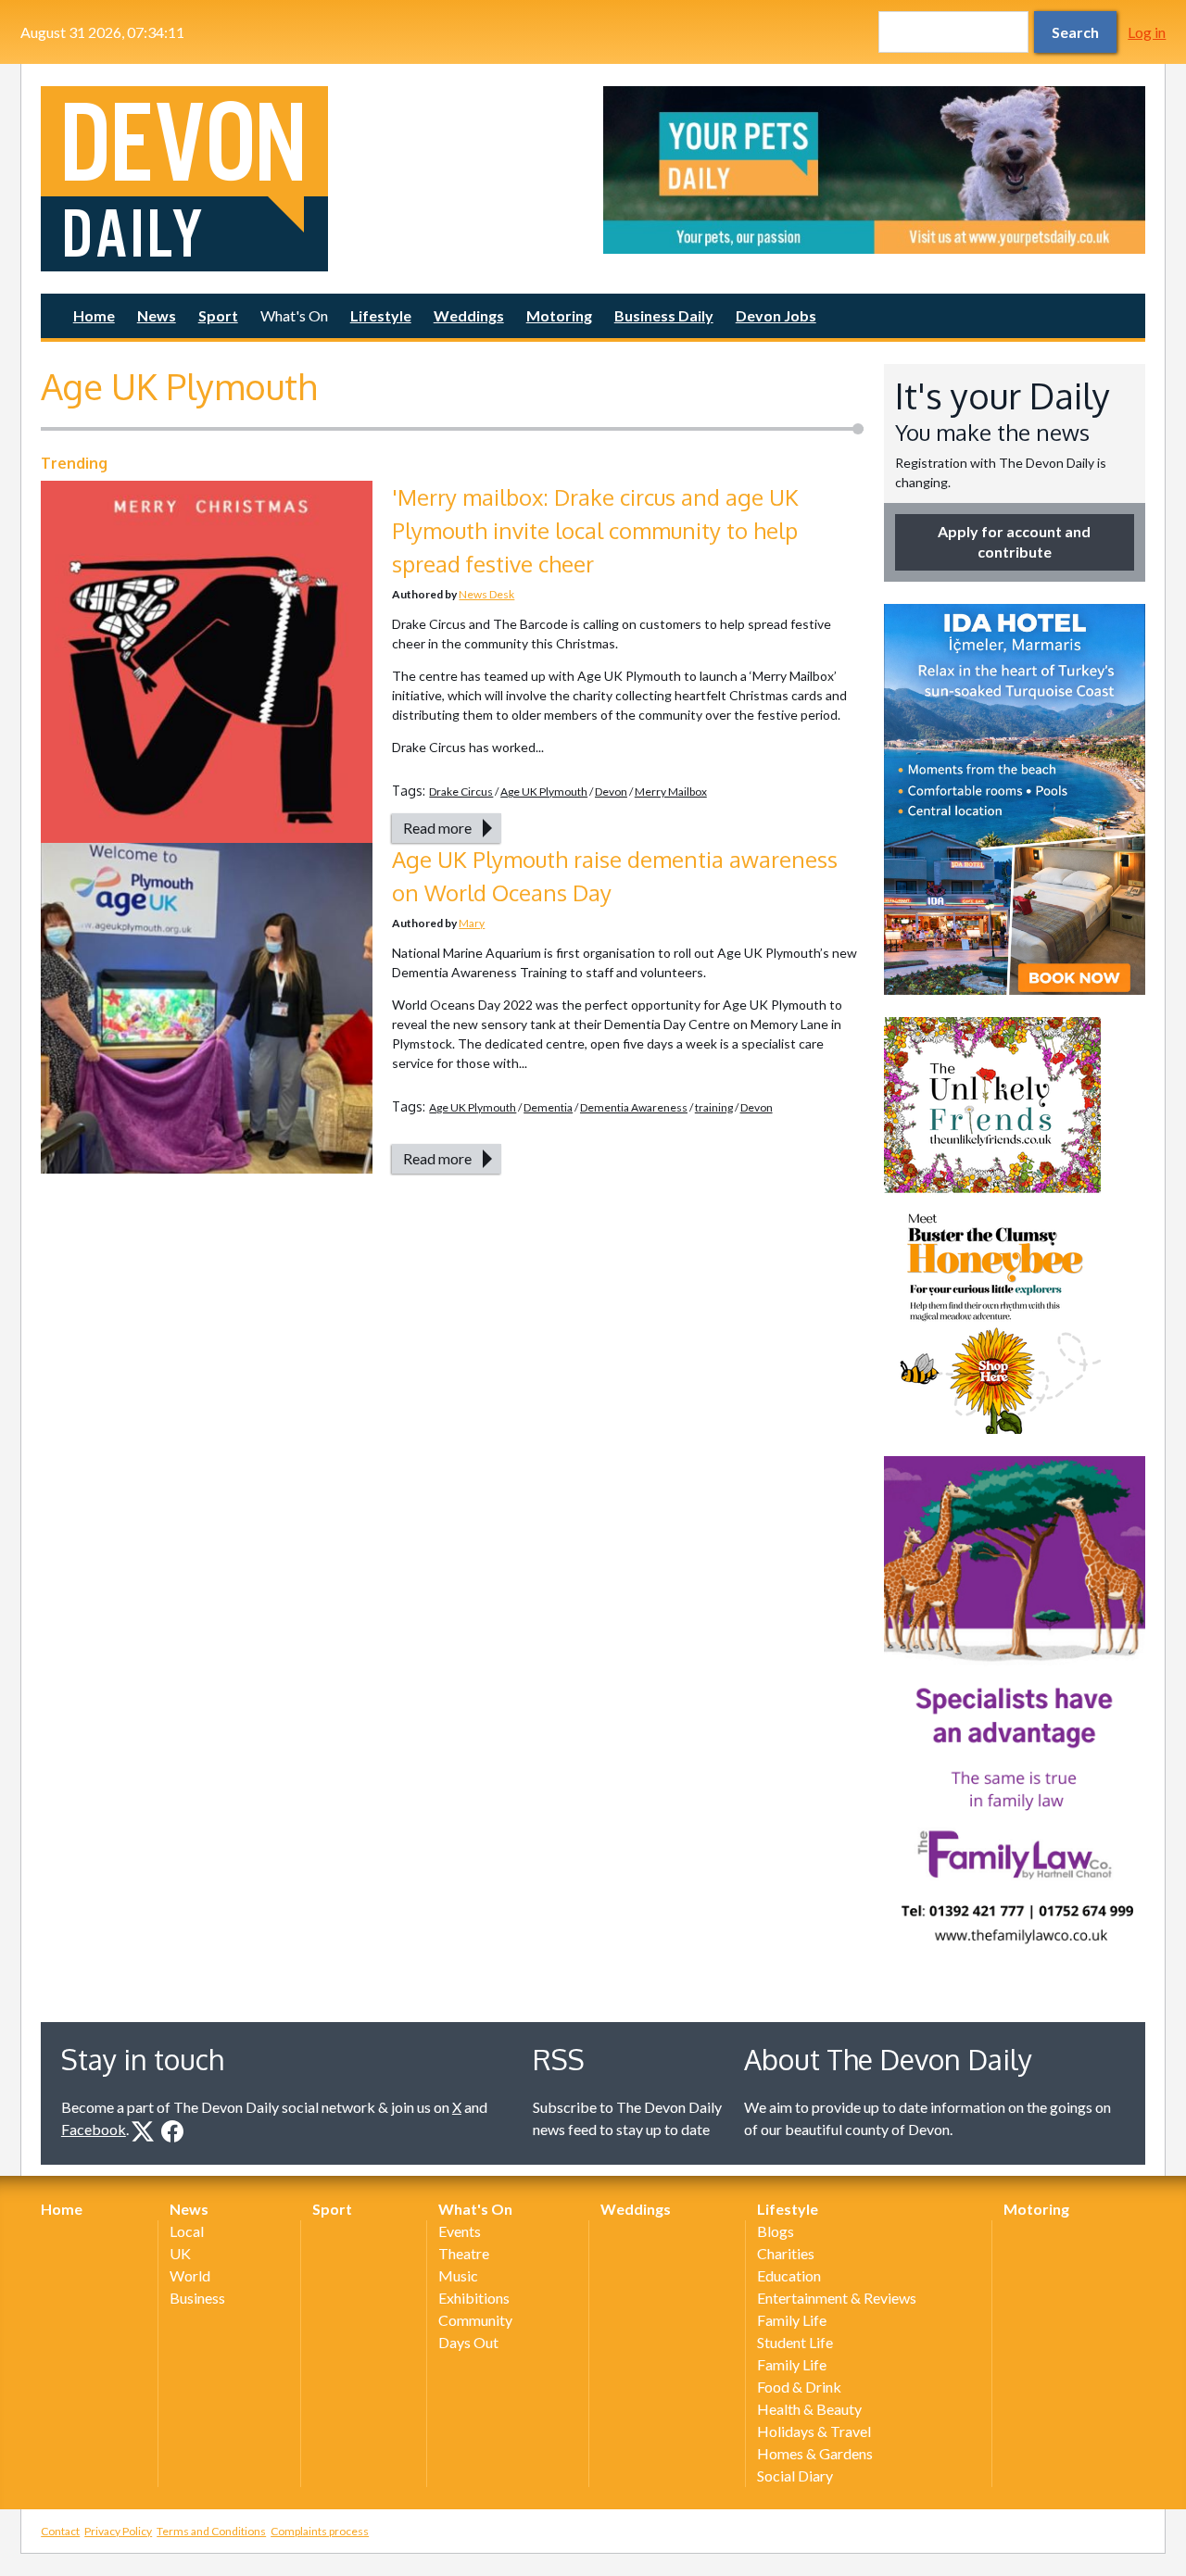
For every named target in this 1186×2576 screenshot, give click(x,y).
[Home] (312, 179)
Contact (60, 2531)
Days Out (468, 2342)
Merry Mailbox (671, 792)
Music (458, 2275)
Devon (611, 792)
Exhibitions (474, 2298)
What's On (294, 315)
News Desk (486, 594)
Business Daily (664, 315)
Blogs (776, 2231)
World (190, 2275)
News (157, 315)
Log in (1147, 32)
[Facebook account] (172, 2131)
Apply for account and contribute (1014, 541)
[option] (874, 170)
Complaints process (320, 2531)
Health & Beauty (809, 2409)
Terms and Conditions (211, 2531)
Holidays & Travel (814, 2431)
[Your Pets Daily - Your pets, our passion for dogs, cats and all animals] (874, 170)
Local (187, 2231)
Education (789, 2275)
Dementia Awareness (634, 1107)
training (714, 1107)
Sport (218, 315)
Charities (786, 2253)
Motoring (559, 315)
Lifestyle (381, 315)
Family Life (792, 2320)
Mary (472, 923)
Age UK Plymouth (544, 792)
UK (180, 2253)
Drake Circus (461, 792)
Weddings (469, 315)
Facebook (94, 2129)
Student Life (795, 2342)
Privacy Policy (118, 2531)
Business (197, 2298)
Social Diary (795, 2475)
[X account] (143, 2131)
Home (94, 315)
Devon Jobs (776, 315)
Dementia (548, 1107)
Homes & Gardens (815, 2453)
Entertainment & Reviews (837, 2298)
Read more (437, 828)
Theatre (464, 2253)
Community (475, 2320)
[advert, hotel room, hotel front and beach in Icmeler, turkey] (1015, 799)
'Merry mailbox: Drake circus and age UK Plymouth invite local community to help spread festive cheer (595, 530)
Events (460, 2231)
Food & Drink (799, 2387)
